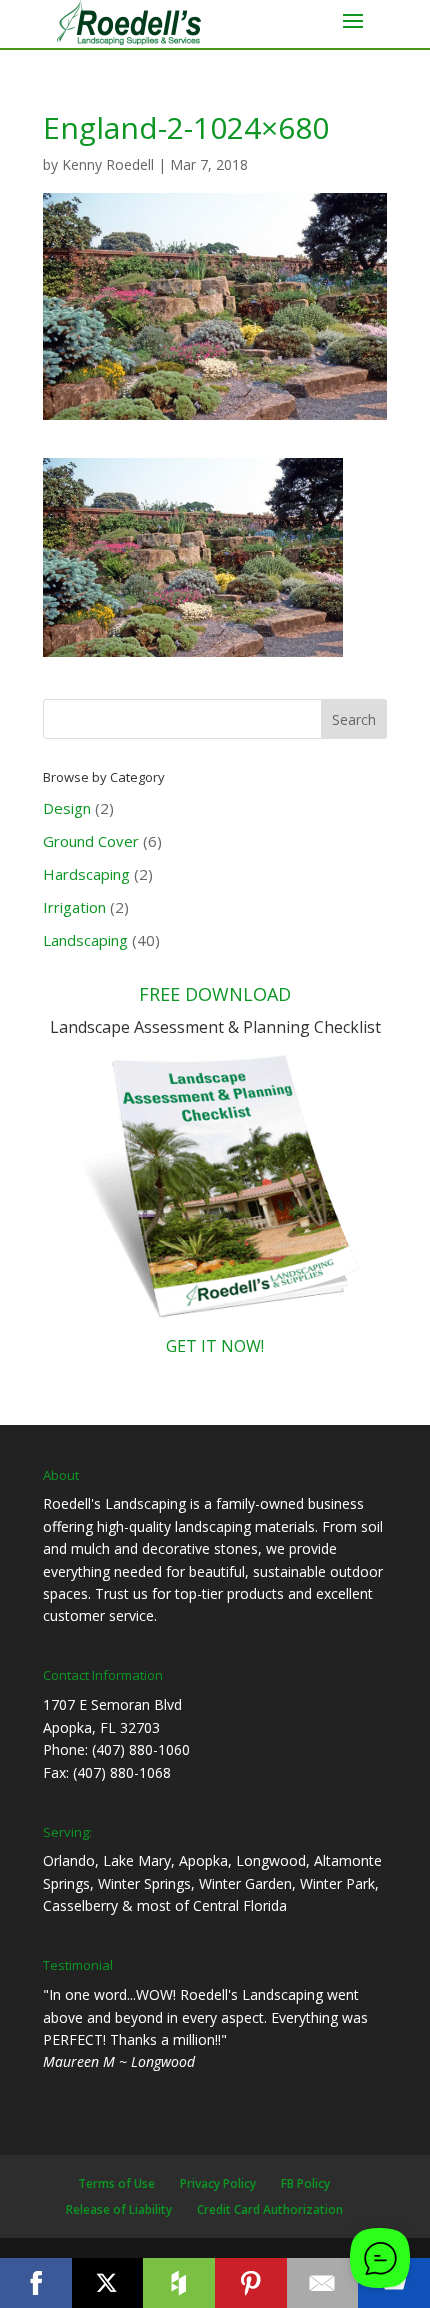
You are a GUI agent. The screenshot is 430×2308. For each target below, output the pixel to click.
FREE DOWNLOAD (215, 994)
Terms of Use (116, 2183)
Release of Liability (119, 2209)
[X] (108, 2283)
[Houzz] (179, 2283)
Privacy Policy (218, 2183)
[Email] (323, 2283)
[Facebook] (36, 2283)
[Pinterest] (251, 2283)
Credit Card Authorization (270, 2209)
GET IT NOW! (215, 1346)
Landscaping (85, 940)
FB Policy (305, 2183)
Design (67, 808)
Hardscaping (86, 874)
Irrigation (74, 907)
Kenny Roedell (108, 164)
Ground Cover (91, 841)
